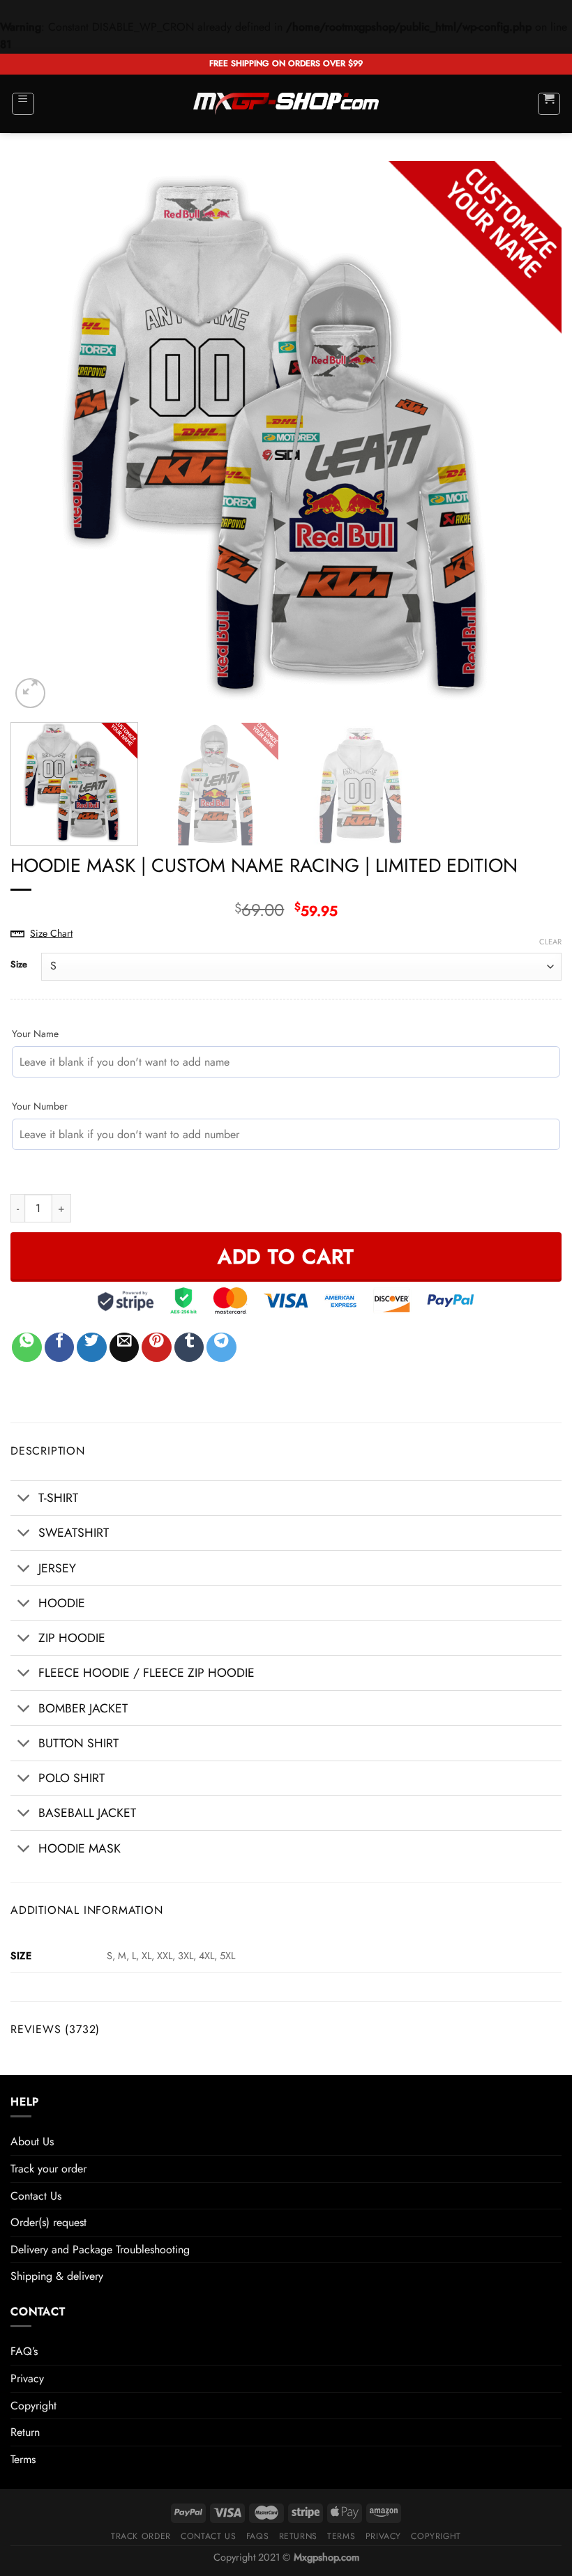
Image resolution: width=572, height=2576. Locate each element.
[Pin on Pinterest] (157, 1348)
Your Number (40, 1106)
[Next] (533, 436)
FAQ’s (24, 2351)
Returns (298, 2536)
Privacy (27, 2378)
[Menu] (23, 104)
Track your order (48, 2169)
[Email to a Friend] (125, 1348)
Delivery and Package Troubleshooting (100, 2249)
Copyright (33, 2406)
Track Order (141, 2536)
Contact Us (36, 2196)
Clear (550, 942)
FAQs (257, 2536)
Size (19, 965)
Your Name (35, 1034)
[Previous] (39, 436)
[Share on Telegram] (221, 1348)
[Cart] (549, 104)
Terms (23, 2459)
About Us (32, 2141)
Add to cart (286, 1257)
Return (25, 2432)
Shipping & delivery (57, 2276)
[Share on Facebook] (60, 1348)
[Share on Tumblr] (189, 1348)
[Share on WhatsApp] (27, 1348)
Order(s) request (48, 2222)
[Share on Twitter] (92, 1348)
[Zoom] (30, 693)
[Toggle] (24, 1500)
